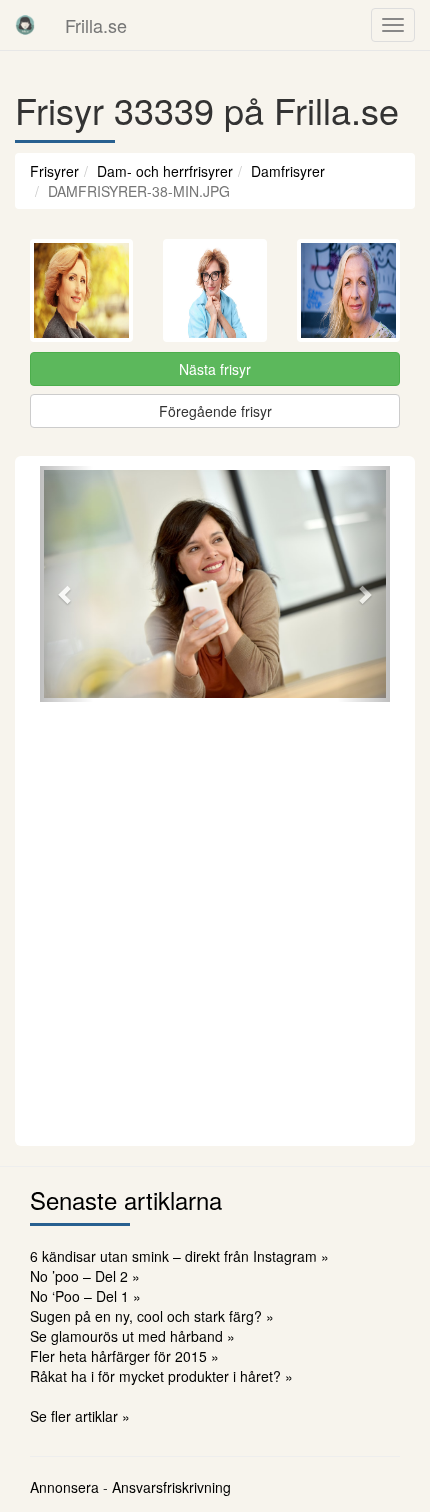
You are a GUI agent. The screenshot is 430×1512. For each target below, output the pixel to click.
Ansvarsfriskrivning (171, 1487)
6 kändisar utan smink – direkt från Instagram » (179, 1256)
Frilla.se (96, 25)
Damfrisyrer (288, 171)
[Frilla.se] (25, 25)
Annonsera (64, 1487)
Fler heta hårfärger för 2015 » (124, 1356)
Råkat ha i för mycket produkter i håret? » (161, 1376)
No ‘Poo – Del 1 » (85, 1296)
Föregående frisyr (215, 411)
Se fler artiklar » (80, 1416)
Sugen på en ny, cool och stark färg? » (152, 1316)
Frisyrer (54, 171)
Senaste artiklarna (126, 1199)
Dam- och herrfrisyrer (165, 171)
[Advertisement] (215, 921)
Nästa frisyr (215, 369)
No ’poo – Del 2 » (85, 1276)
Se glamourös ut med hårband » (132, 1336)
